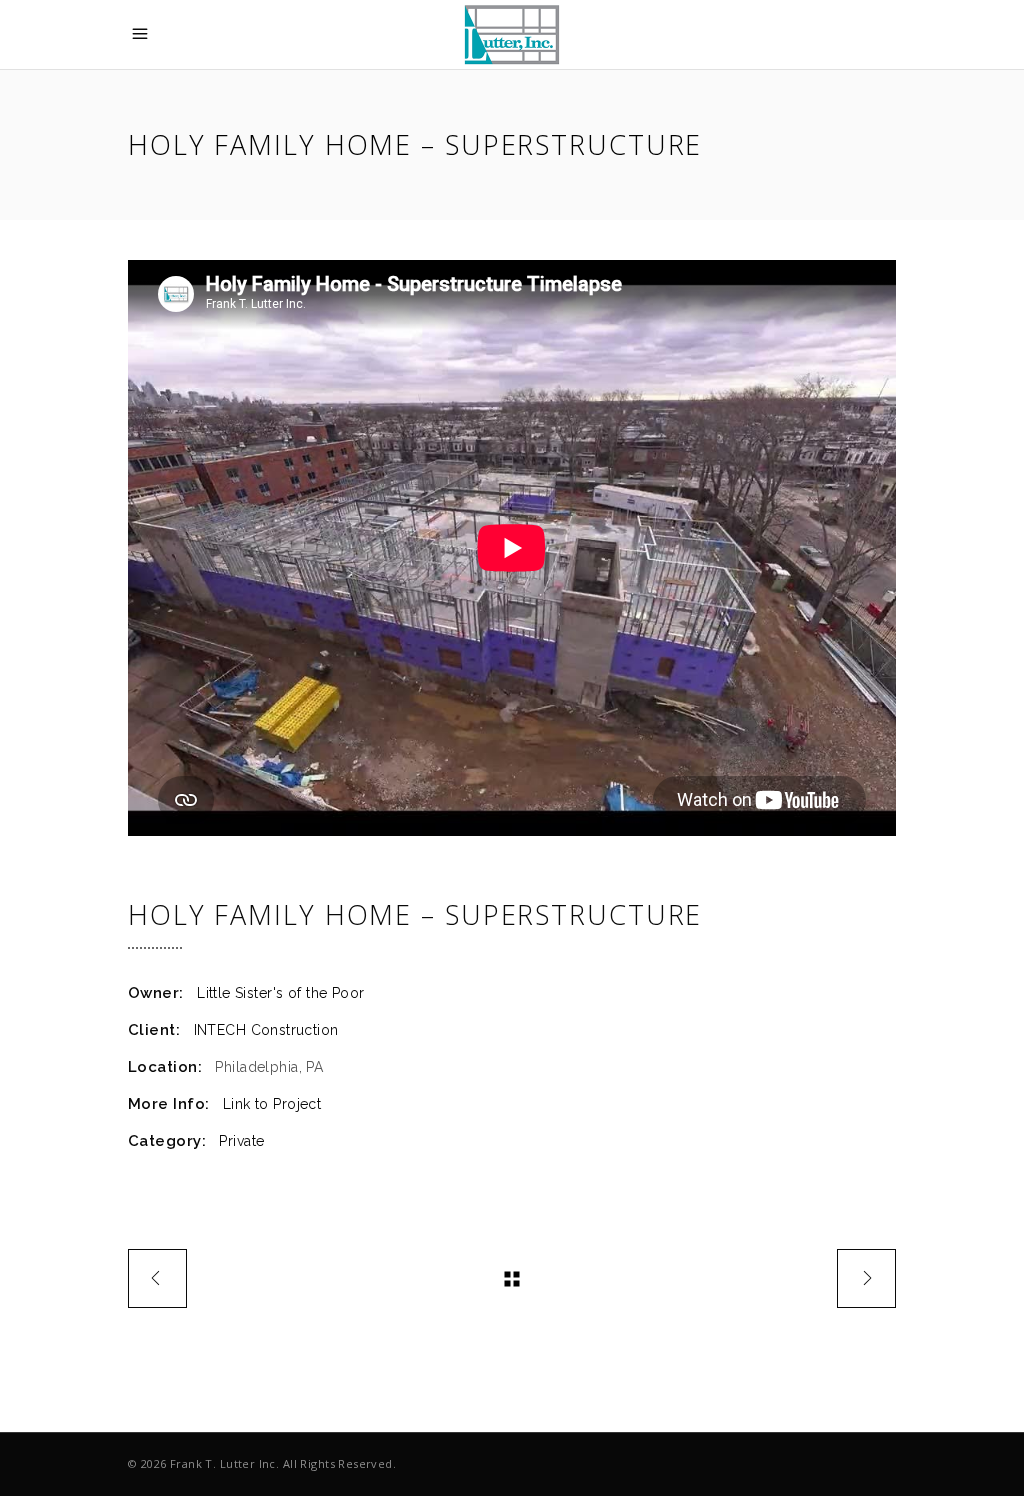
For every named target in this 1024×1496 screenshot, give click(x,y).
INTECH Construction (266, 1030)
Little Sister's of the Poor (280, 993)
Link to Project (272, 1104)
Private (241, 1141)
